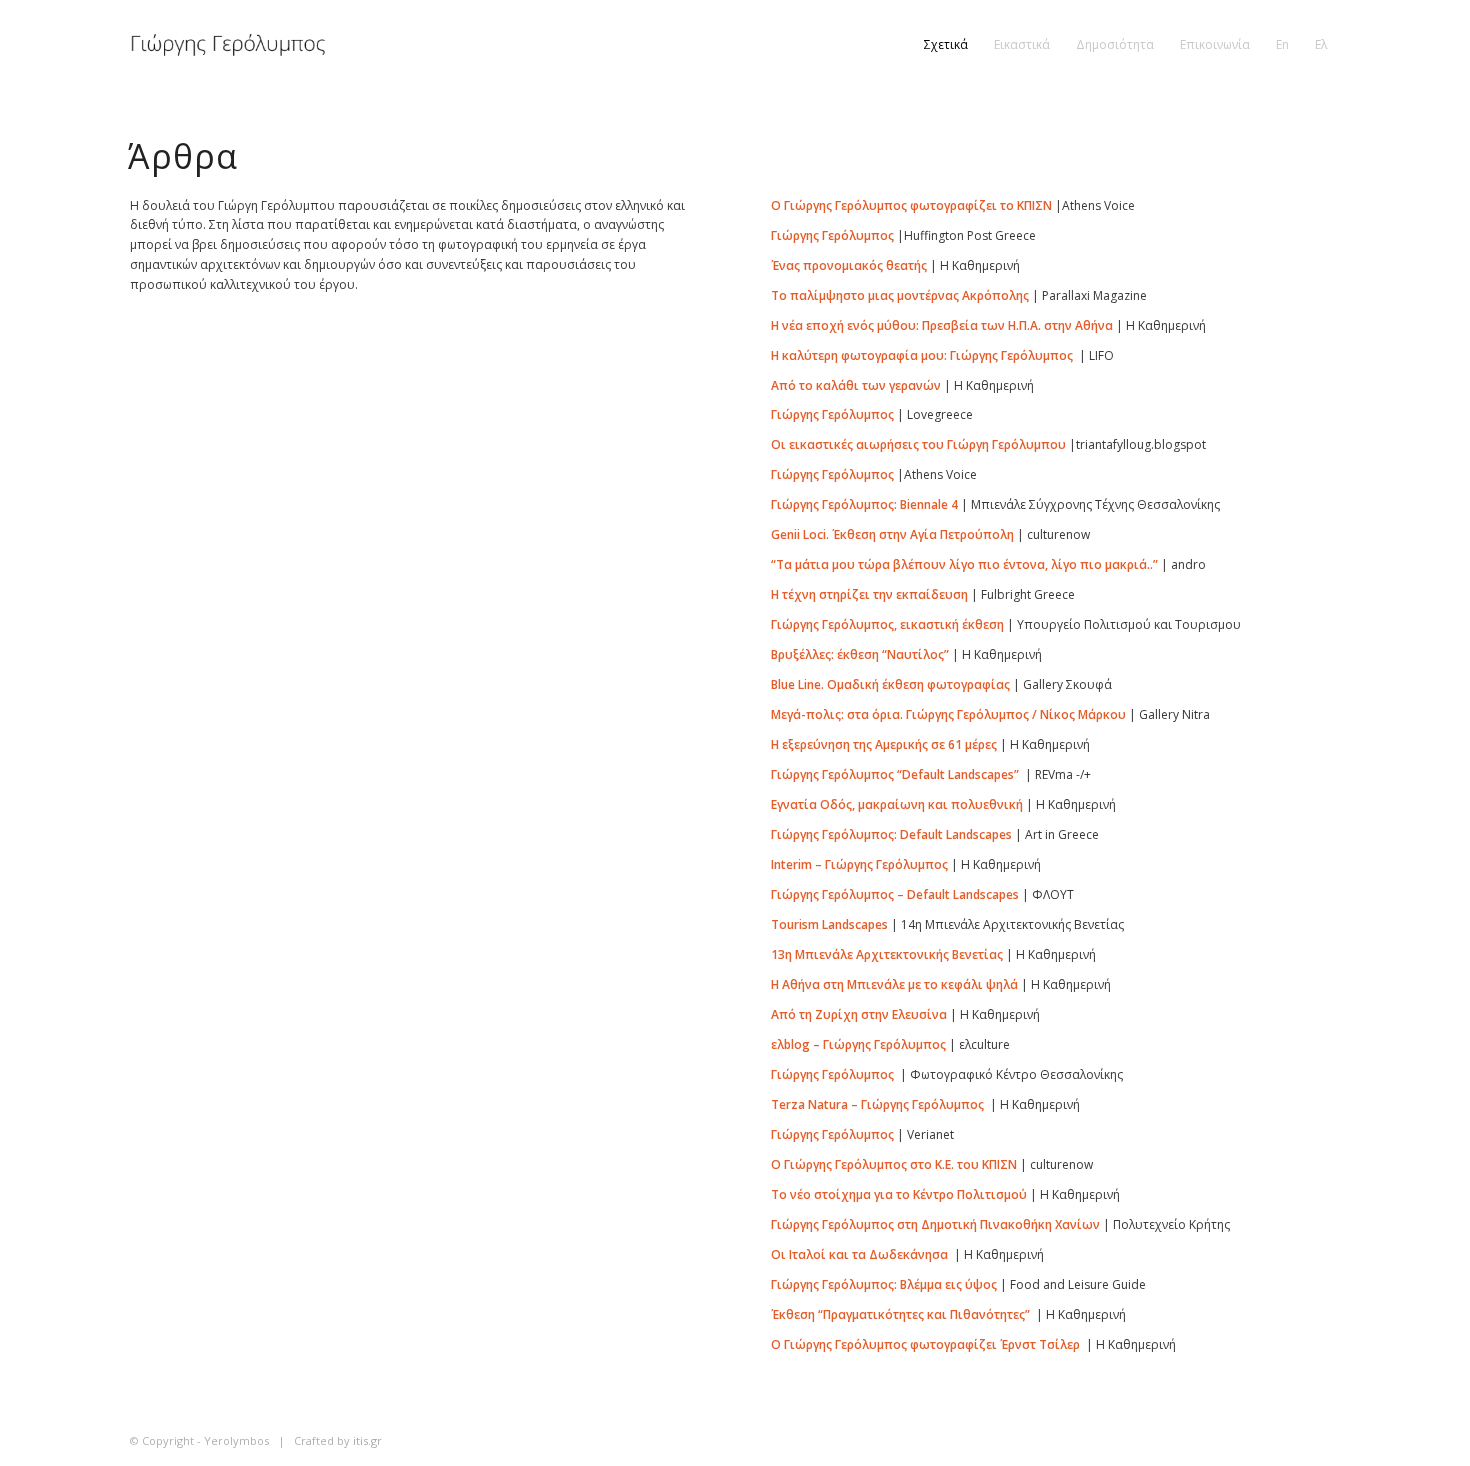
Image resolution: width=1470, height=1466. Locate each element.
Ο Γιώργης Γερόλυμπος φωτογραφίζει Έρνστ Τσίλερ (925, 1344)
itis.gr (367, 1440)
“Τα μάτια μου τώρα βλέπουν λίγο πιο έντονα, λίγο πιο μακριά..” (964, 564)
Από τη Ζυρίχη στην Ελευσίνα (859, 1014)
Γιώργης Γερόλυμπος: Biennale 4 (864, 504)
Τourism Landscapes (829, 924)
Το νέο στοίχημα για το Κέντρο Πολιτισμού (899, 1194)
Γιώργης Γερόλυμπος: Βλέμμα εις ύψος (884, 1284)
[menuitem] (946, 45)
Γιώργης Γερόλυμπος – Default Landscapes (895, 894)
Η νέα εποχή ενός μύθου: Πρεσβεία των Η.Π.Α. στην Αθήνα (942, 325)
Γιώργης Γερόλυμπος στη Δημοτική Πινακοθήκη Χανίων (935, 1224)
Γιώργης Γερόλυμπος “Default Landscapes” (895, 774)
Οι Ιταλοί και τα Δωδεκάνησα (859, 1254)
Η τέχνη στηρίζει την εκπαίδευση (869, 594)
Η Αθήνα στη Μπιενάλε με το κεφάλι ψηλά (894, 984)
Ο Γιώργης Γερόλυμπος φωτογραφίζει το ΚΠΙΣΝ (911, 205)
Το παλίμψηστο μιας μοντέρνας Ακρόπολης (900, 295)
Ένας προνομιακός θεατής (849, 265)
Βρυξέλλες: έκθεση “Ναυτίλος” (860, 654)
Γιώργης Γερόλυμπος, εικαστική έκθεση (887, 624)
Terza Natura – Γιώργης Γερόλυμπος (877, 1104)
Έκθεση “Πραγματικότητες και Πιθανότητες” (900, 1314)
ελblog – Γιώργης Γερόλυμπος (858, 1044)
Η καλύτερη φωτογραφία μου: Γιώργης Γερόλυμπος (922, 355)
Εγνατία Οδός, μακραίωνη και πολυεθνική (897, 804)
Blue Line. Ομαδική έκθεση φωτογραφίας (890, 684)
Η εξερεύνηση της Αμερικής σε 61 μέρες (884, 744)
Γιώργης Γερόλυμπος (832, 235)
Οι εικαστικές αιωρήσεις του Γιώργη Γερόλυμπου (918, 444)
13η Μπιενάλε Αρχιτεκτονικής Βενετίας (887, 954)
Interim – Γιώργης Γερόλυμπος (859, 864)
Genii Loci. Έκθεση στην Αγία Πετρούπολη (892, 534)
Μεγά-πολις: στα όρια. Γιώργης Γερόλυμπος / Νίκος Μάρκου (948, 714)
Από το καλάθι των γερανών (856, 385)
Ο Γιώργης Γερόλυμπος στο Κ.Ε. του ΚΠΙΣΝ (894, 1164)
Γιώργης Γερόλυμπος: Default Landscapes (891, 834)
